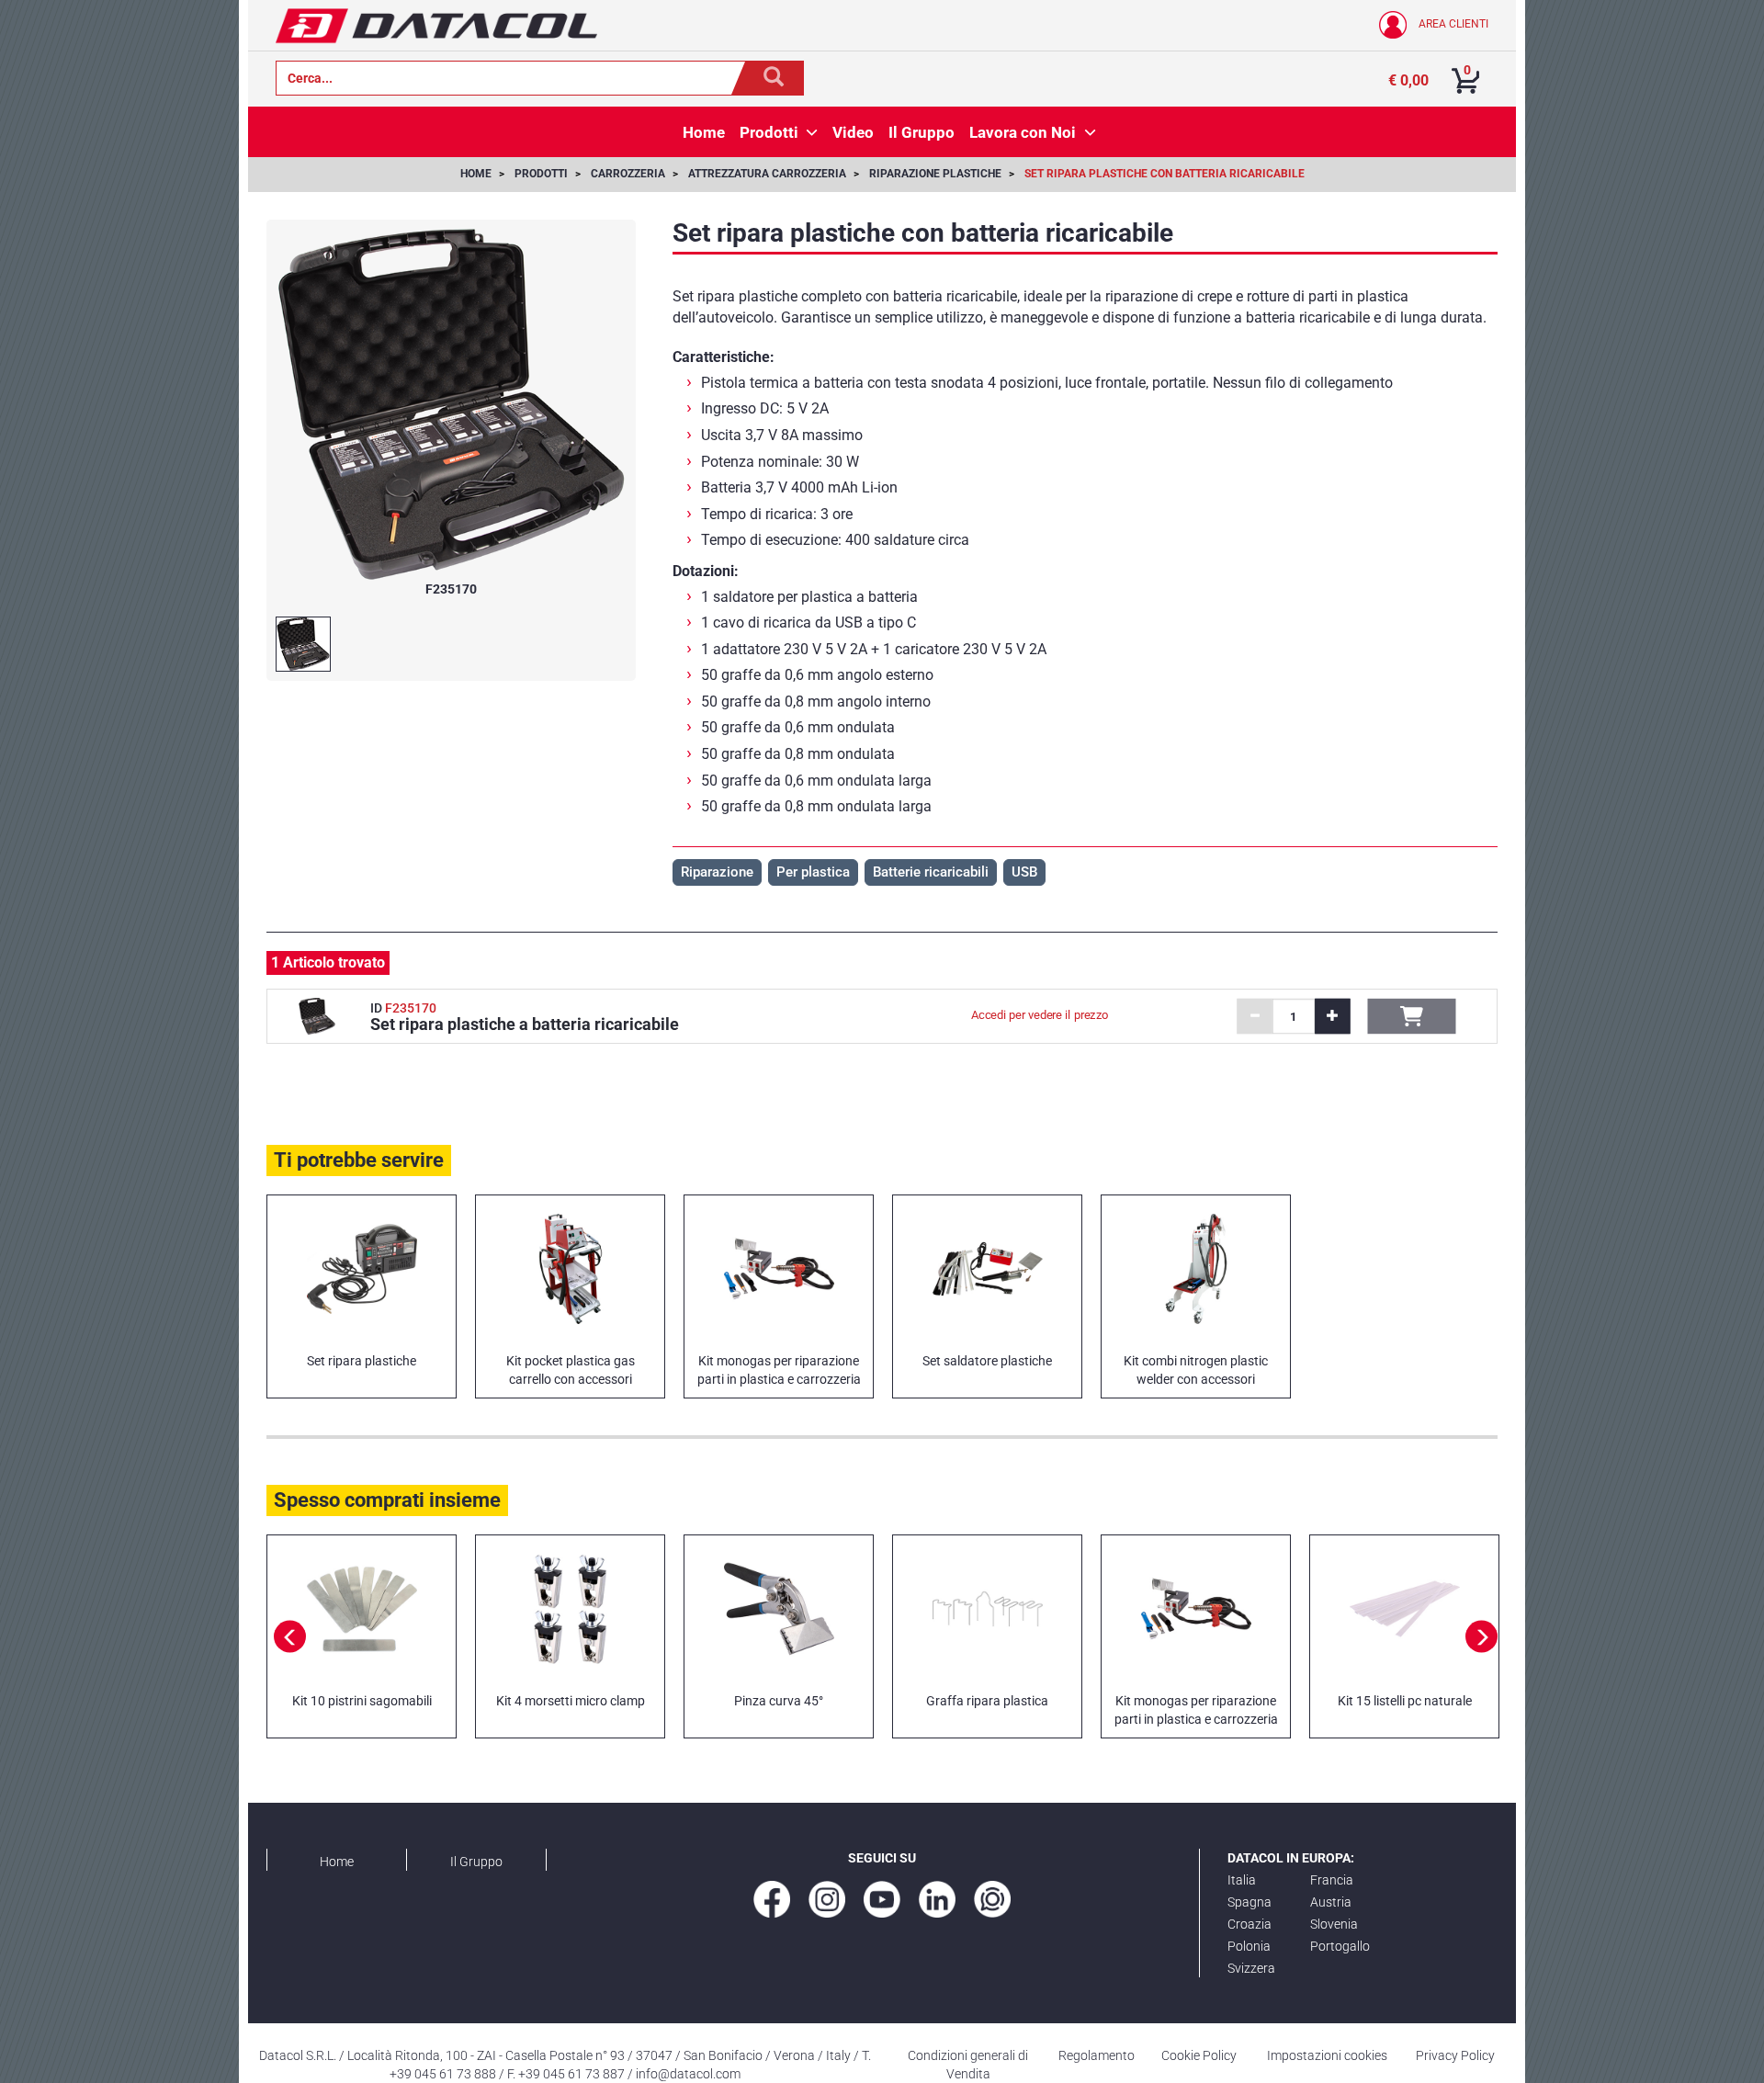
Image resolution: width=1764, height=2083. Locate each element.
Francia (1332, 1880)
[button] (812, 132)
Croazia (1249, 1924)
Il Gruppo (476, 1862)
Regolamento (1097, 2055)
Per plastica (813, 872)
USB (1024, 872)
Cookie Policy (1199, 2055)
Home (337, 1862)
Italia (1242, 1880)
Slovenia (1334, 1924)
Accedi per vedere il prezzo (1040, 1015)
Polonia (1249, 1946)
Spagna (1249, 1902)
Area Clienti (1452, 24)
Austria (1331, 1902)
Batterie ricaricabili (931, 872)
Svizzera (1251, 1968)
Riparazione (717, 872)
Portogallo (1340, 1946)
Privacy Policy (1455, 2055)
